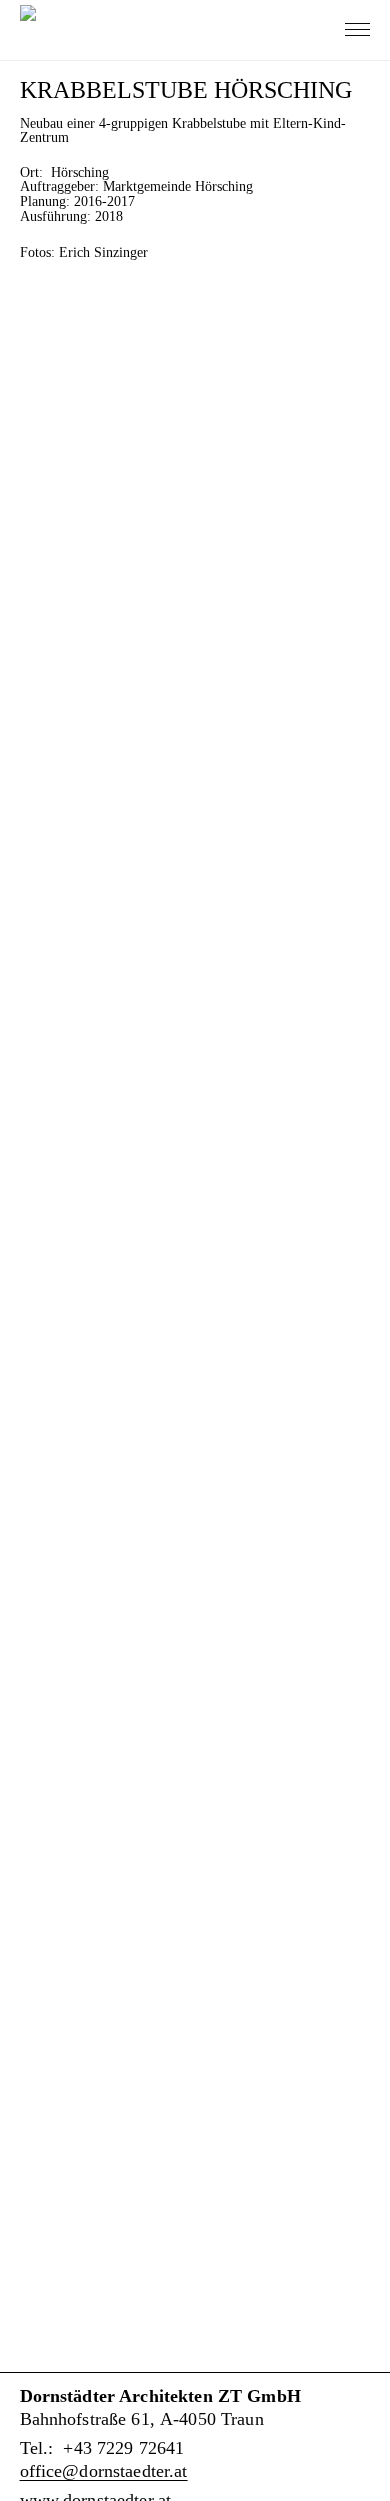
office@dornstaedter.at (104, 2471)
